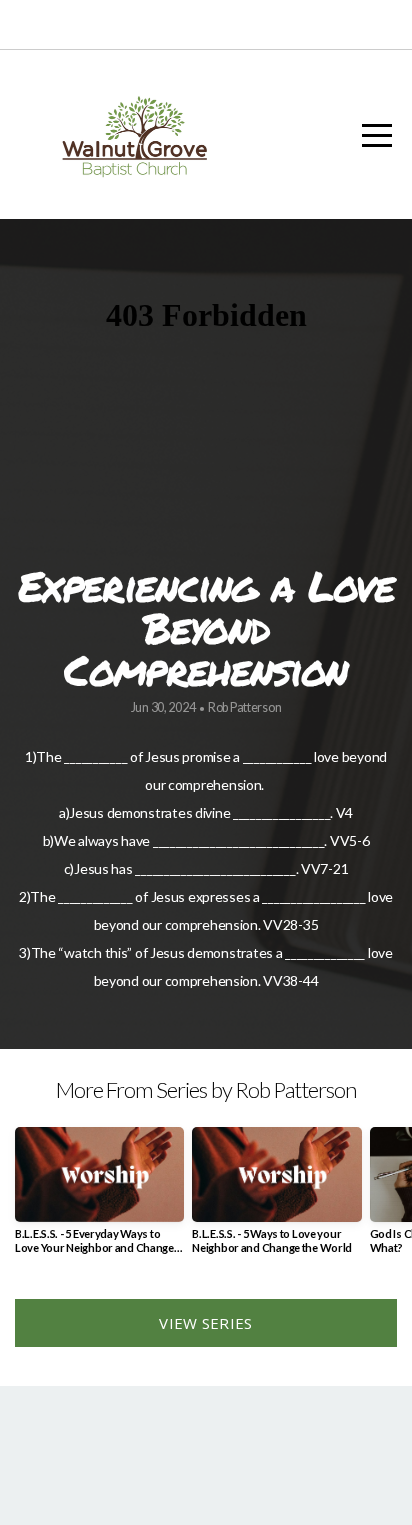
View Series (205, 1323)
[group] (99, 1198)
